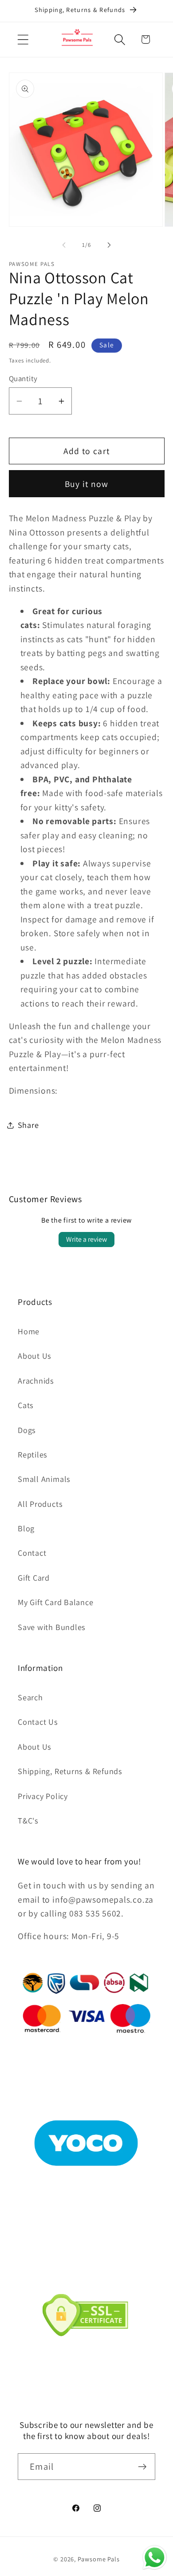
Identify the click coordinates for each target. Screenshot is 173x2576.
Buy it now (87, 484)
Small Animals (44, 1479)
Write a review (86, 1239)
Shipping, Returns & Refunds (70, 1771)
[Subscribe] (142, 2467)
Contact (32, 1553)
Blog (26, 1528)
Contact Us (38, 1722)
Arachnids (36, 1381)
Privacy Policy (43, 1796)
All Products (40, 1504)
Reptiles (33, 1454)
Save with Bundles (52, 1627)
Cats (26, 1405)
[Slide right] (109, 245)
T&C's (28, 1820)
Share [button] (28, 1125)
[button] (23, 39)
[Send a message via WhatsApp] (155, 2558)
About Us (35, 1356)
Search (30, 1697)
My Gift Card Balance (56, 1602)
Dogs (27, 1430)
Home (29, 1331)
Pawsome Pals (99, 2559)
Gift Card (34, 1578)
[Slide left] (64, 245)
